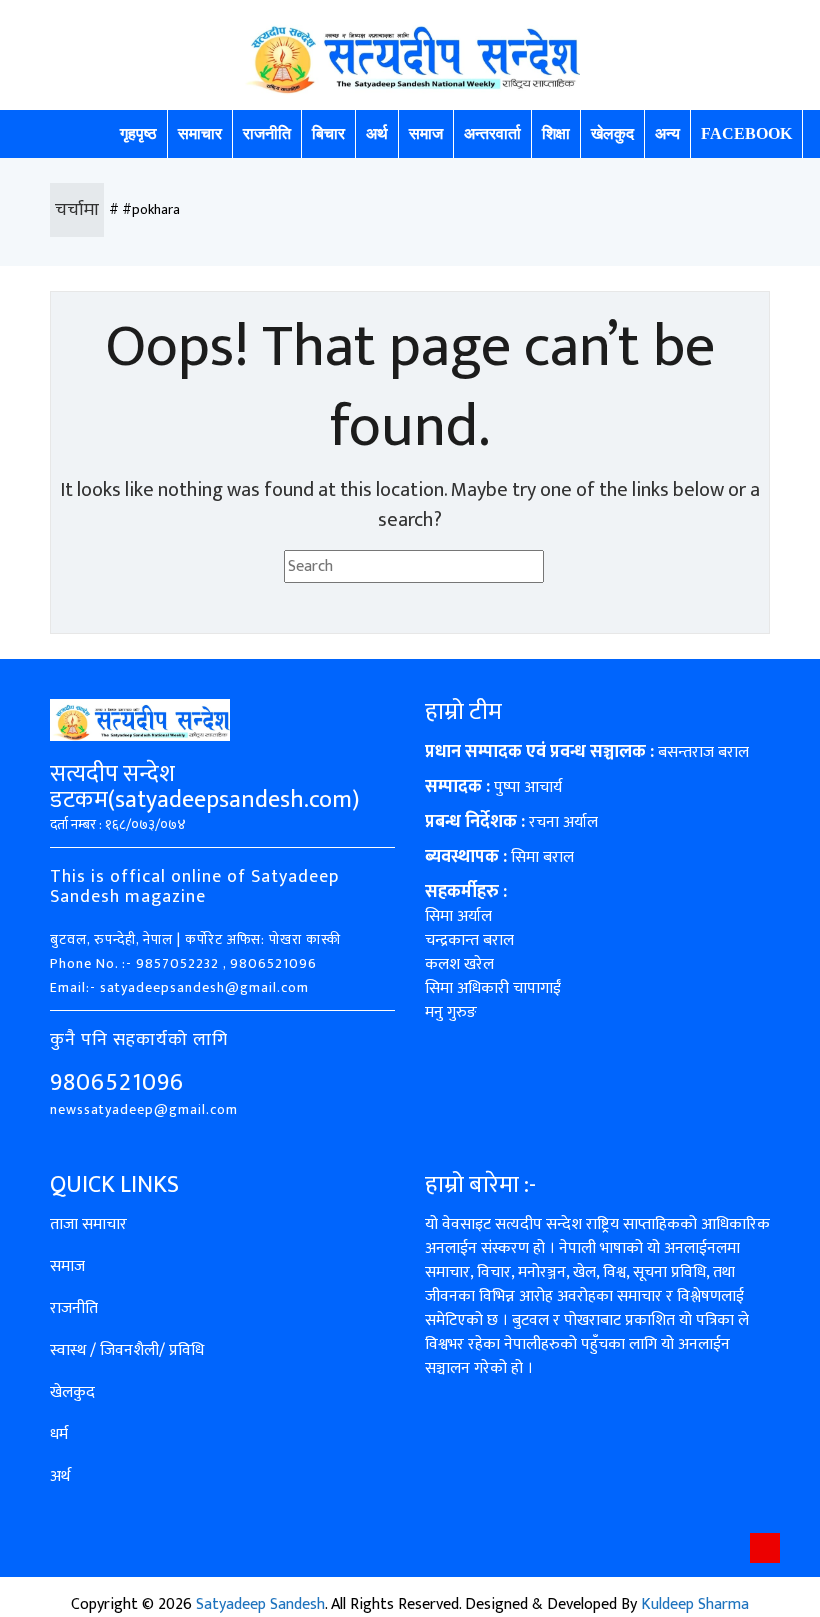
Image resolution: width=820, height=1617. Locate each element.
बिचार (328, 133)
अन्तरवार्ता (492, 133)
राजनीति (267, 133)
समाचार (200, 133)
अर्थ (377, 133)
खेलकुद (612, 133)
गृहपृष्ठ (138, 133)
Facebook (746, 133)
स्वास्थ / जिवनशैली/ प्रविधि (127, 1350)
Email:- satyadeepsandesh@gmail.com (179, 987)
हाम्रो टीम (463, 712)
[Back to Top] (765, 1548)
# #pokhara (144, 209)
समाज (426, 133)
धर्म (59, 1434)
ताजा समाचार (88, 1224)
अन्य (667, 133)
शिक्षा (556, 133)
